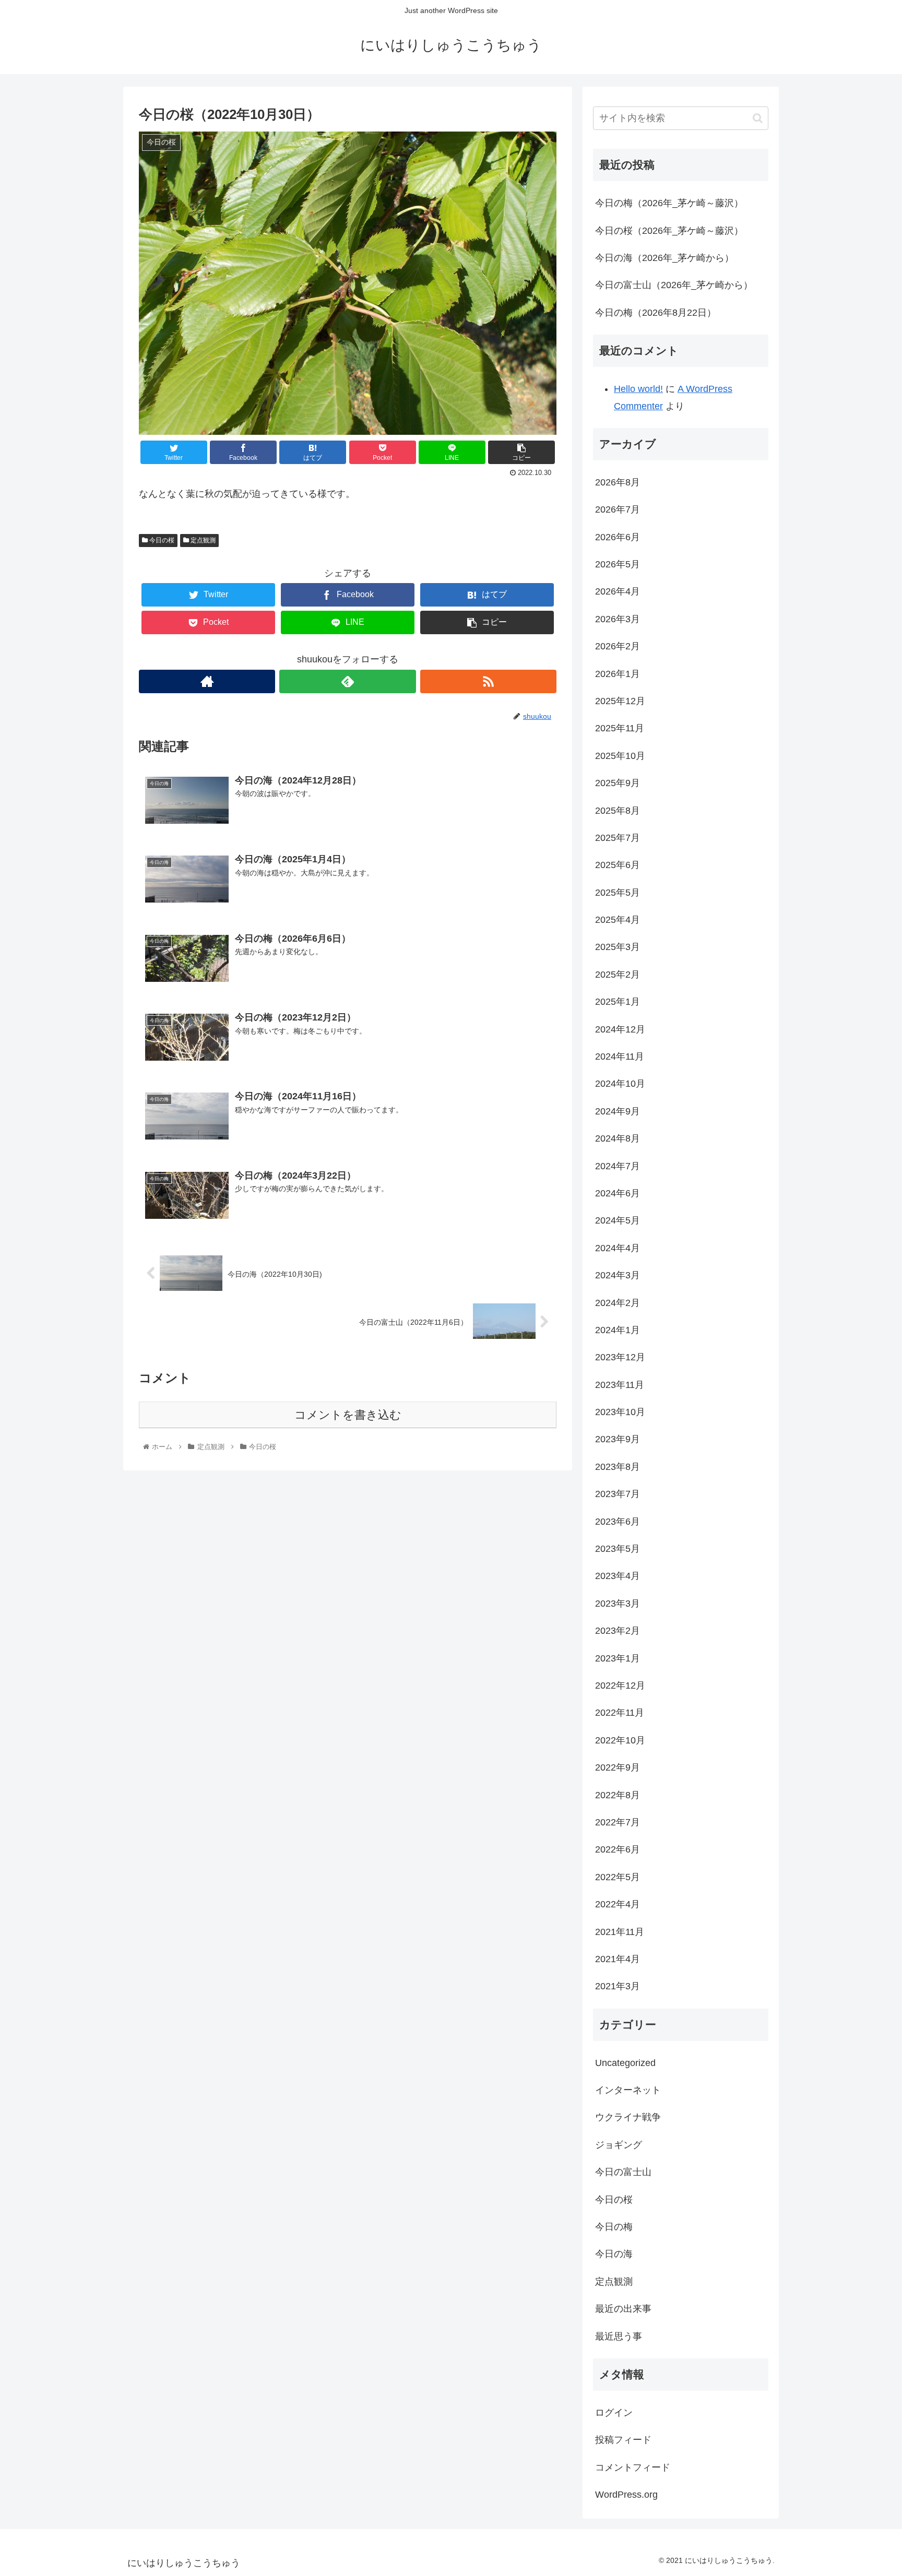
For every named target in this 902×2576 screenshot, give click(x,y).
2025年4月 (618, 920)
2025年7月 (618, 838)
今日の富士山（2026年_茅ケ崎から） (674, 285)
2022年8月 (618, 1795)
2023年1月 (618, 1658)
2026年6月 (618, 537)
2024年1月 (618, 1330)
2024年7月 (618, 1166)
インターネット (628, 2090)
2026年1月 (618, 674)
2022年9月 (618, 1767)
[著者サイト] (207, 681)
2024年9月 (618, 1111)
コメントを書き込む (348, 1415)
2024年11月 (620, 1056)
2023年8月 (618, 1467)
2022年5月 (618, 1877)
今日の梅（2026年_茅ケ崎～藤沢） (669, 203)
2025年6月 (618, 865)
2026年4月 (618, 591)
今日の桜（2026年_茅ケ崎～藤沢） (669, 231)
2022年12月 (620, 1685)
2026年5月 (618, 564)
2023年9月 (618, 1439)
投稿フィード (623, 2440)
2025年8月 (618, 811)
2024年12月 (620, 1029)
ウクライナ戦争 (628, 2117)
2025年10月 (620, 756)
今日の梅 (614, 2227)
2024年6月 (618, 1193)
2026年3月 (618, 619)
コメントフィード (633, 2467)
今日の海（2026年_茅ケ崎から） (664, 258)
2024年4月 (618, 1248)
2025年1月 (618, 1002)
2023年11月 (620, 1385)
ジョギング (619, 2145)
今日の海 (614, 2254)
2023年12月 (620, 1357)
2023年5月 (618, 1549)
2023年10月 (620, 1412)
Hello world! (638, 389)
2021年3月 (618, 1986)
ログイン (614, 2413)
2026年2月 (618, 646)
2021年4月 (618, 1959)
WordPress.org (626, 2495)
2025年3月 (618, 947)
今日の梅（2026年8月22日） (656, 313)
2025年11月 (620, 728)
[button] (758, 118)
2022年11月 (620, 1713)
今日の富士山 (623, 2172)
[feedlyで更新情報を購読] (347, 681)
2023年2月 (618, 1631)
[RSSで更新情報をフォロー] (488, 681)
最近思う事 (619, 2336)
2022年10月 (620, 1740)
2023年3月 (618, 1604)
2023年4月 (618, 1576)
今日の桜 (161, 540)
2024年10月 (620, 1084)
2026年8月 (618, 482)
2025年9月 (618, 783)
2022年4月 (618, 1904)
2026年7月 (618, 509)
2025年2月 (618, 975)
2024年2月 (618, 1303)
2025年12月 (620, 701)
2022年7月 (618, 1822)
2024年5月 (618, 1220)
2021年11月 (620, 1932)
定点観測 (202, 540)
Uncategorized (625, 2063)
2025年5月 (618, 893)
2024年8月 (618, 1138)
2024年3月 (618, 1275)
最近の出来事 (623, 2309)
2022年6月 (618, 1849)
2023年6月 (618, 1522)
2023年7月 (618, 1494)
